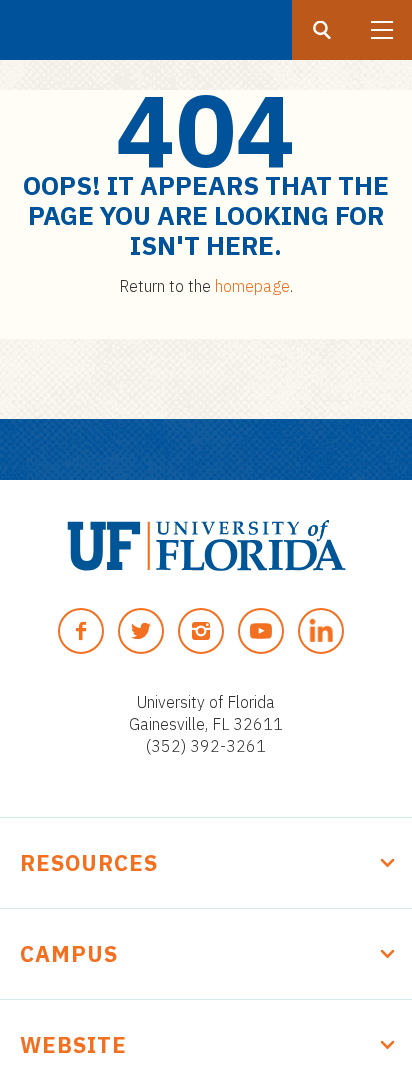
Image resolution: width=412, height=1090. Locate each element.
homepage (252, 286)
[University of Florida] (206, 545)
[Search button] (322, 30)
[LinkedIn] (321, 631)
